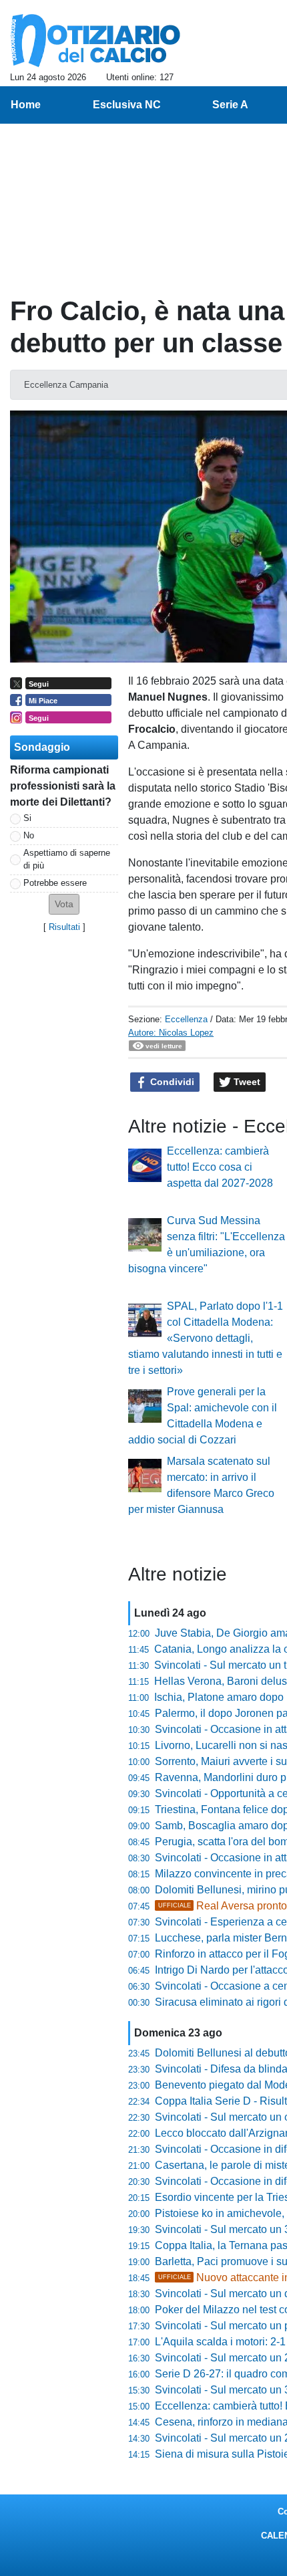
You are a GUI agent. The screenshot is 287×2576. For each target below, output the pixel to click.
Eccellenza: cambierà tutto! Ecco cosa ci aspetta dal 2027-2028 (220, 1167)
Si (27, 818)
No (29, 835)
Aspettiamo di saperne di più (67, 859)
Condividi (171, 1082)
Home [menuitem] (26, 105)
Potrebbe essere (55, 883)
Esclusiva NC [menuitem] (127, 105)
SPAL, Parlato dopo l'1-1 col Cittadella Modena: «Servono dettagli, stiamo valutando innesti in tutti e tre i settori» (206, 1338)
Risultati (64, 927)
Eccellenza (186, 1019)
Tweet (246, 1082)
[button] (64, 904)
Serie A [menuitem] (230, 105)
